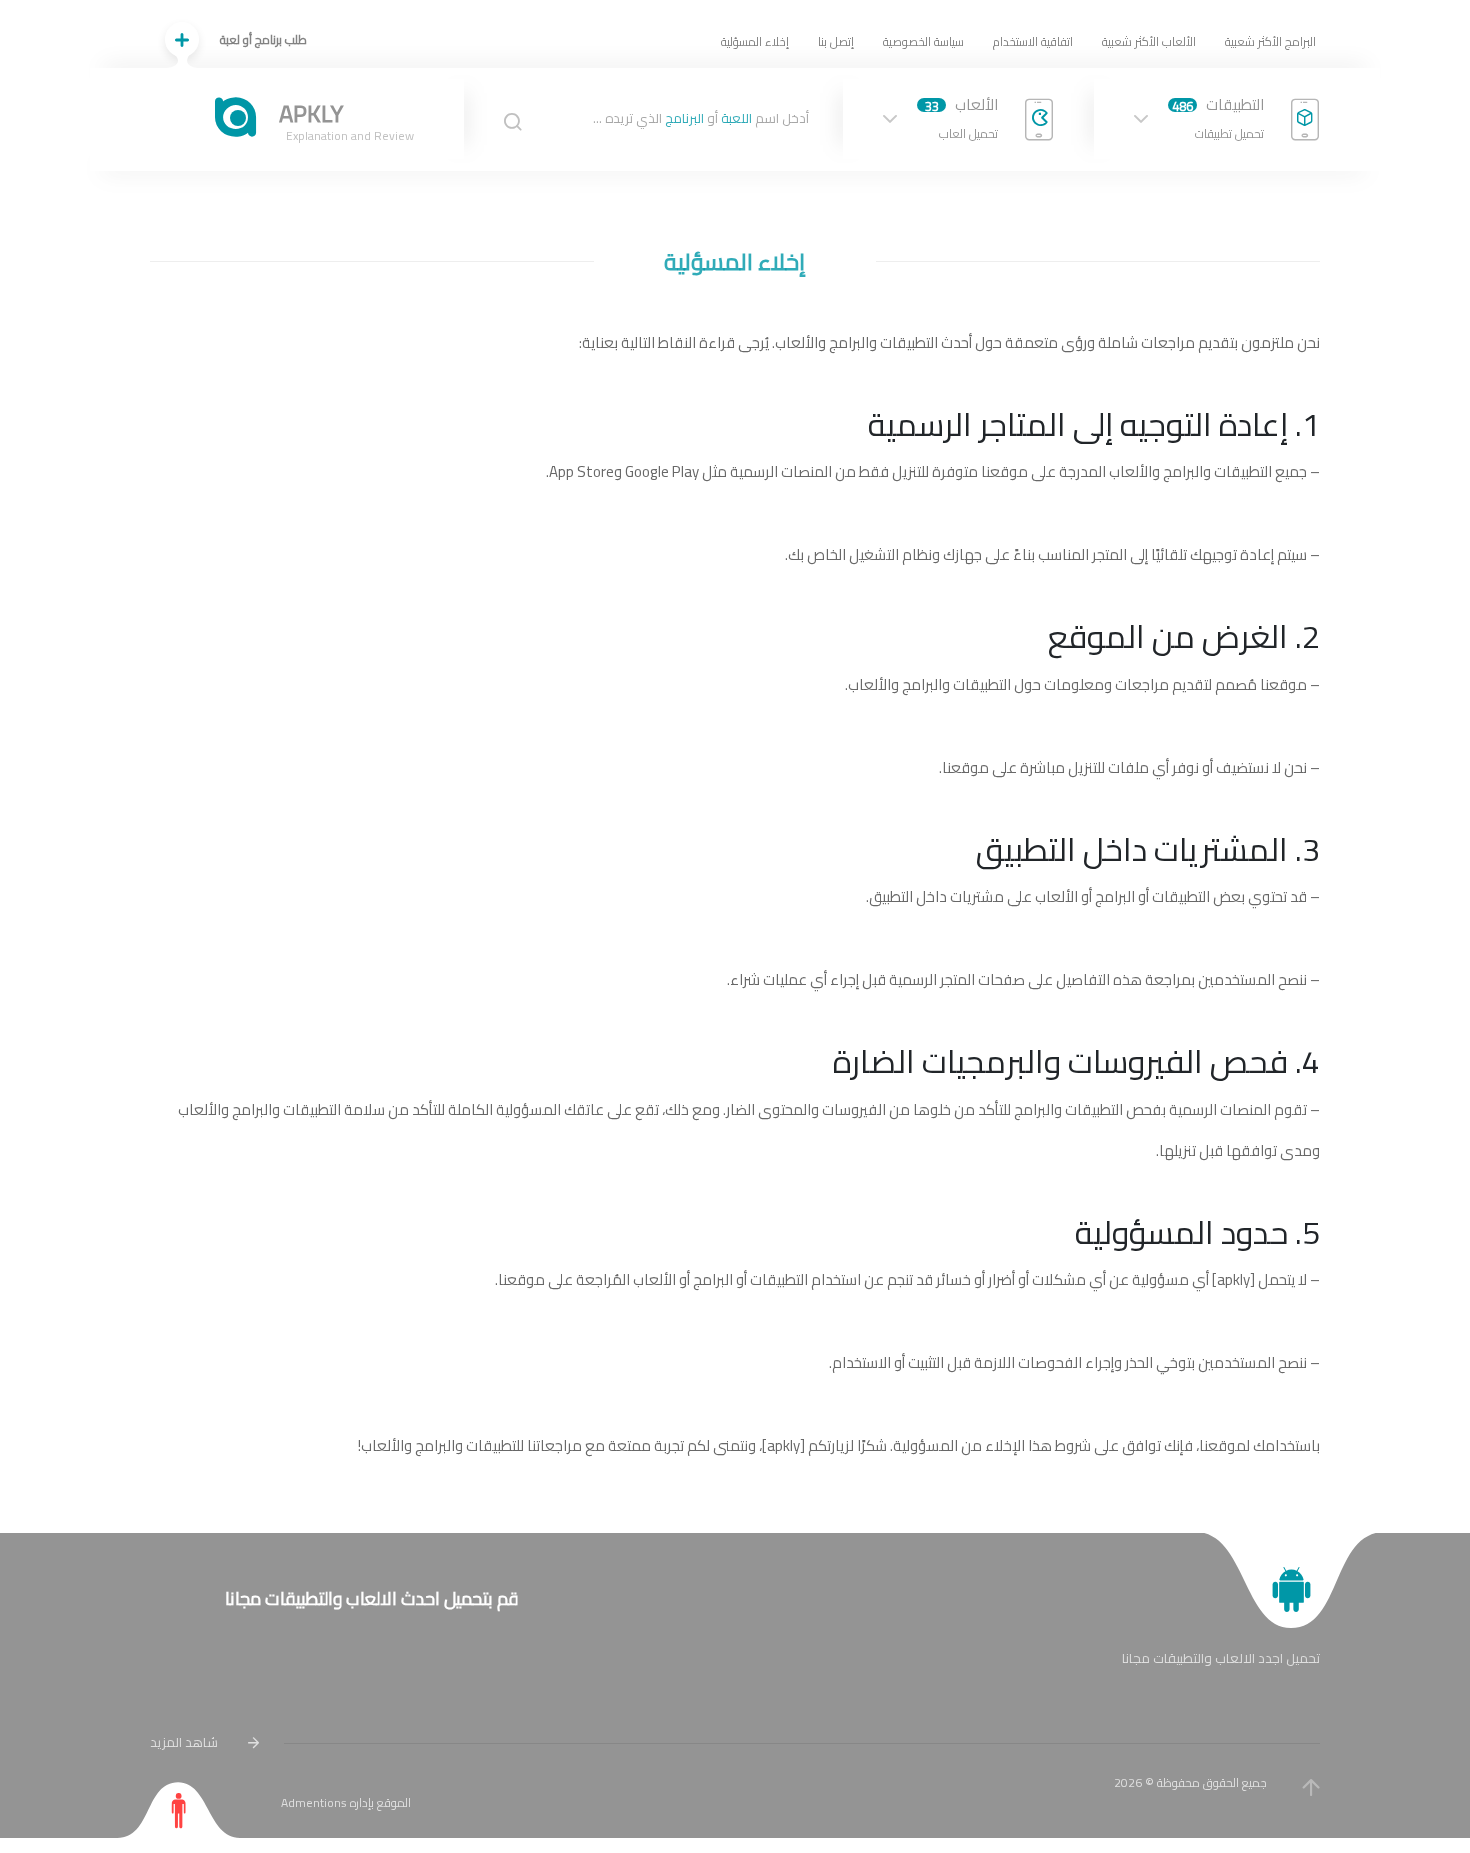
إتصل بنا (836, 41)
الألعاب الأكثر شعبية (1149, 41)
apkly (1233, 1279)
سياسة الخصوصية (923, 41)
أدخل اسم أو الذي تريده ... (701, 119)
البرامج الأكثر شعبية (1270, 41)
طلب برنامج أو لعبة (263, 39)
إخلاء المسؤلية (755, 41)
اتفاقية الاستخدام (1033, 41)
